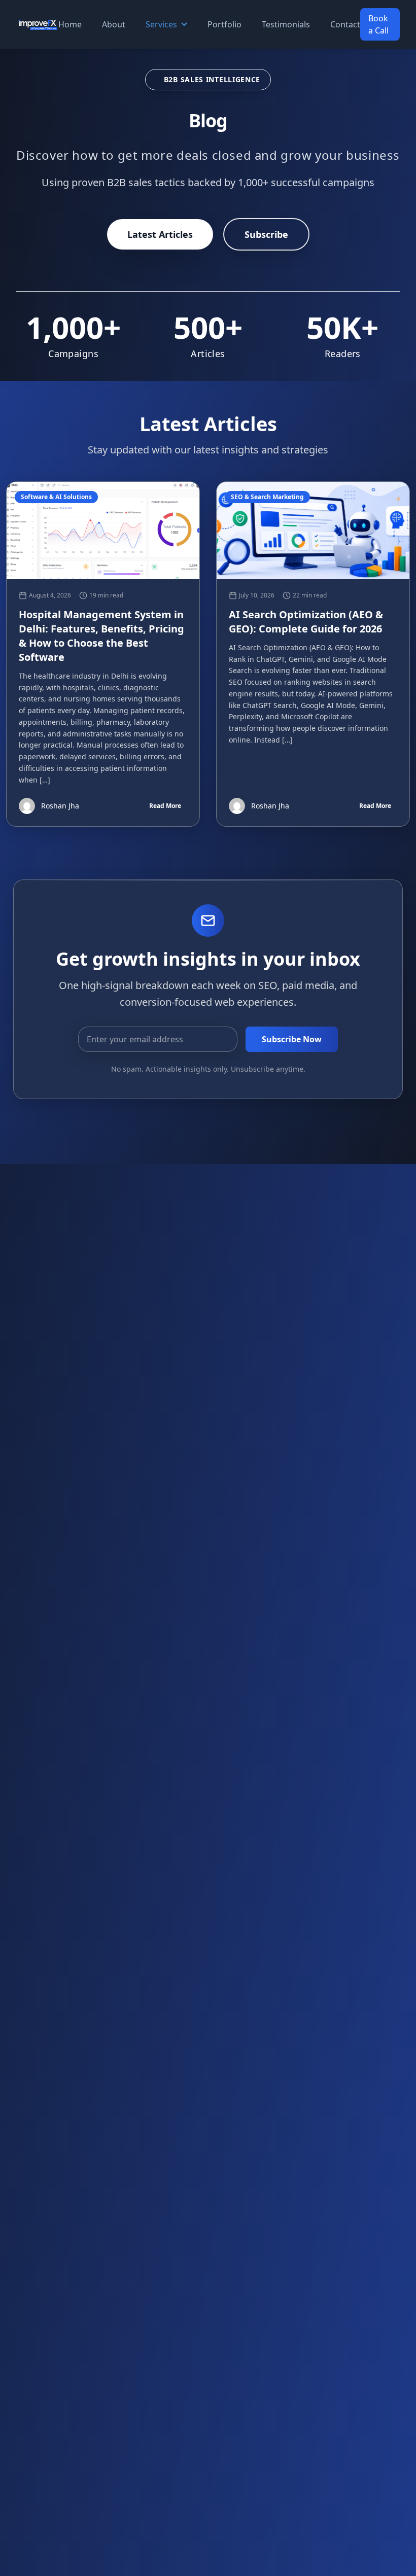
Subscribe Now (292, 1039)
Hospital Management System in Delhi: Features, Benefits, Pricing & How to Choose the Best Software (101, 636)
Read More (165, 806)
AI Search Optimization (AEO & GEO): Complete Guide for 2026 (306, 622)
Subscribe (266, 234)
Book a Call (378, 24)
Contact (345, 24)
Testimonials (286, 24)
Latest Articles (160, 234)
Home (70, 24)
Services (161, 24)
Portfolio (224, 24)
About (114, 24)
